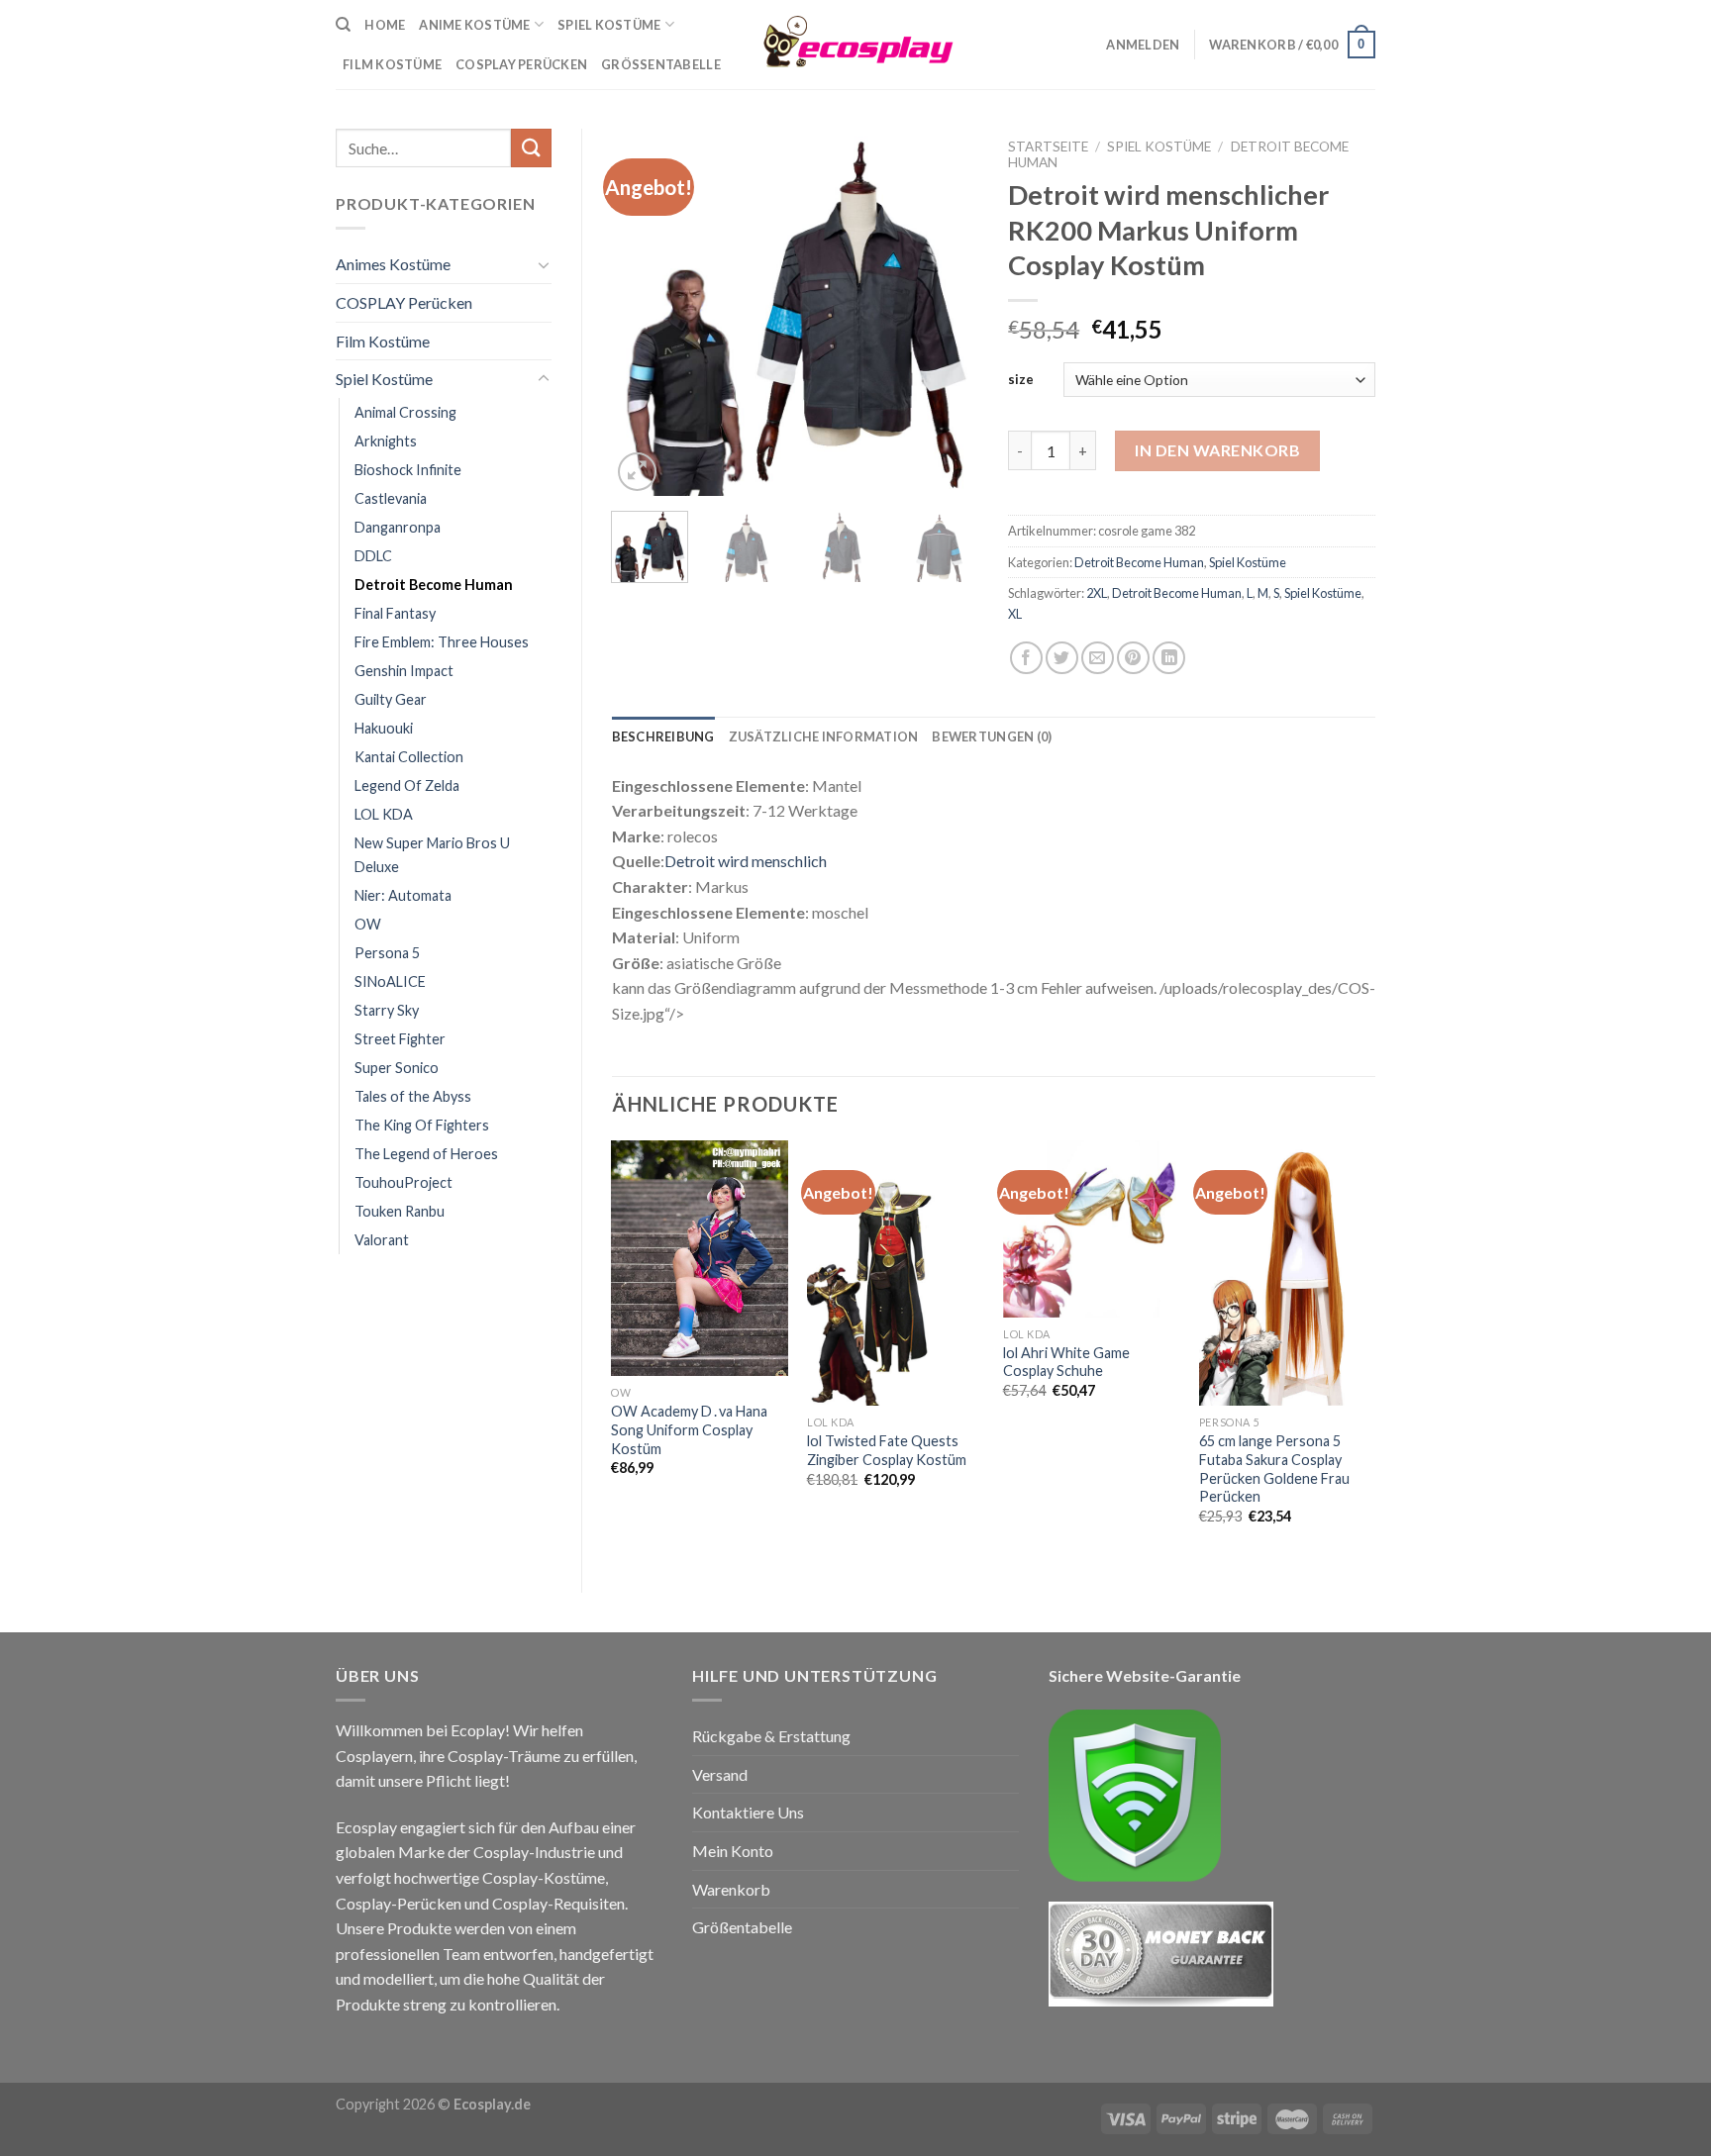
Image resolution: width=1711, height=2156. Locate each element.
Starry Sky (387, 1010)
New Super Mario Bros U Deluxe (432, 854)
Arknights (386, 441)
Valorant (382, 1240)
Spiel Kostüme (609, 25)
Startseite (1048, 147)
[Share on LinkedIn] (1169, 658)
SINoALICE (390, 981)
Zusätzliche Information (824, 736)
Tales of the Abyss (413, 1096)
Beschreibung (663, 736)
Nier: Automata (403, 895)
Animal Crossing (405, 412)
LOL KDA (384, 814)
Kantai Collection (409, 757)
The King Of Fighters (422, 1125)
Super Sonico (397, 1068)
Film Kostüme (383, 341)
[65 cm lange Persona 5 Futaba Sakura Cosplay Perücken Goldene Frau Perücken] (1287, 1273)
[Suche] (343, 25)
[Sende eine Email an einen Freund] (1098, 658)
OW (368, 924)
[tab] (663, 736)
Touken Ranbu (400, 1211)
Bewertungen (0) (992, 736)
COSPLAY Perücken (404, 302)
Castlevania (391, 498)
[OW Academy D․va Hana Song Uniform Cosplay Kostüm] (699, 1258)
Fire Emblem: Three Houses (442, 642)
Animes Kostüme (393, 264)
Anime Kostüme (474, 25)
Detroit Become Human (434, 585)
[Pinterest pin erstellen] (1133, 658)
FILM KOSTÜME (392, 64)
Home (385, 25)
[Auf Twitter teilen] (1062, 658)
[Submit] (531, 148)
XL (1015, 614)
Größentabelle (661, 64)
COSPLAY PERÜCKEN (521, 64)
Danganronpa (398, 527)
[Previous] (644, 312)
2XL (1097, 593)
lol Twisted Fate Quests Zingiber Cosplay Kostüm (887, 1450)
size (1021, 379)
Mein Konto (733, 1851)
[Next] (947, 312)
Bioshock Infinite (408, 470)
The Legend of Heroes (426, 1154)
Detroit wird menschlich (746, 861)
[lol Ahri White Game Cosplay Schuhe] (1091, 1228)
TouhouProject (403, 1182)
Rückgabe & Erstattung (771, 1736)
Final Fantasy (395, 613)
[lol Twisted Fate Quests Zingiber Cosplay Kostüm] (895, 1273)
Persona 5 (387, 953)
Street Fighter (400, 1039)
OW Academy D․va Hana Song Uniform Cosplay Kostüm (689, 1429)
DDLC (373, 556)
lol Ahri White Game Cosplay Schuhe (1066, 1362)
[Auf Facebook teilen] (1026, 658)
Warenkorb (731, 1889)
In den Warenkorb (1217, 450)
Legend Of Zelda (407, 785)
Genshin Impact (404, 671)
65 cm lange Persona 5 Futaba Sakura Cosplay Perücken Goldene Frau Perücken (1274, 1469)
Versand (720, 1774)
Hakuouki (384, 728)
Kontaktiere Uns (748, 1812)
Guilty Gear (391, 699)
